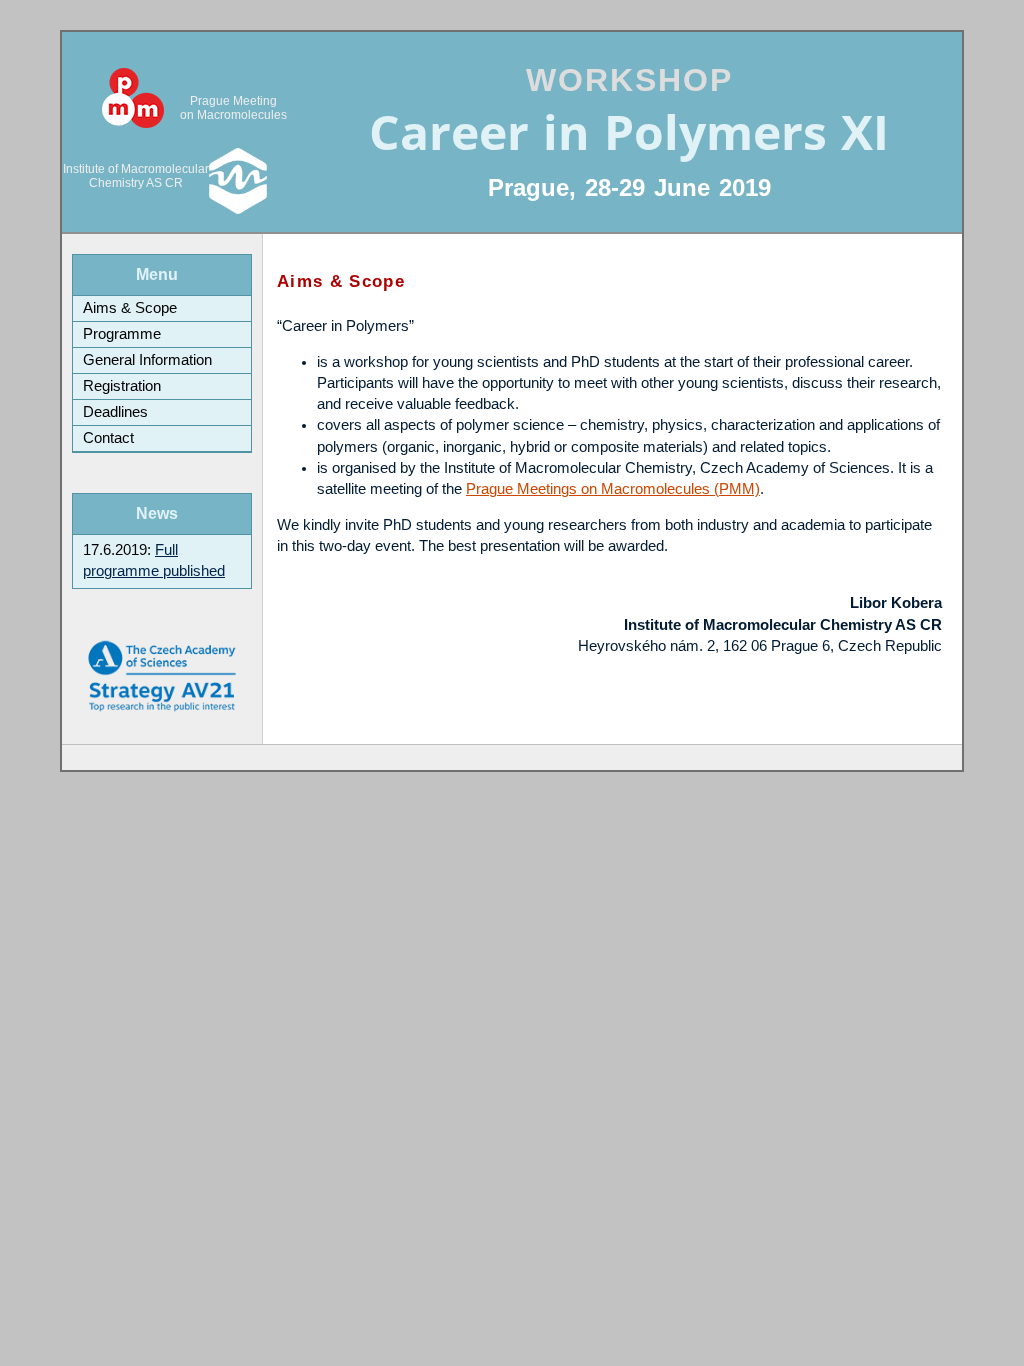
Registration (122, 386)
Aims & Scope (130, 308)
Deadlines (115, 412)
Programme (122, 334)
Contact (108, 438)
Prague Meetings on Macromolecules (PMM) (613, 489)
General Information (147, 360)
